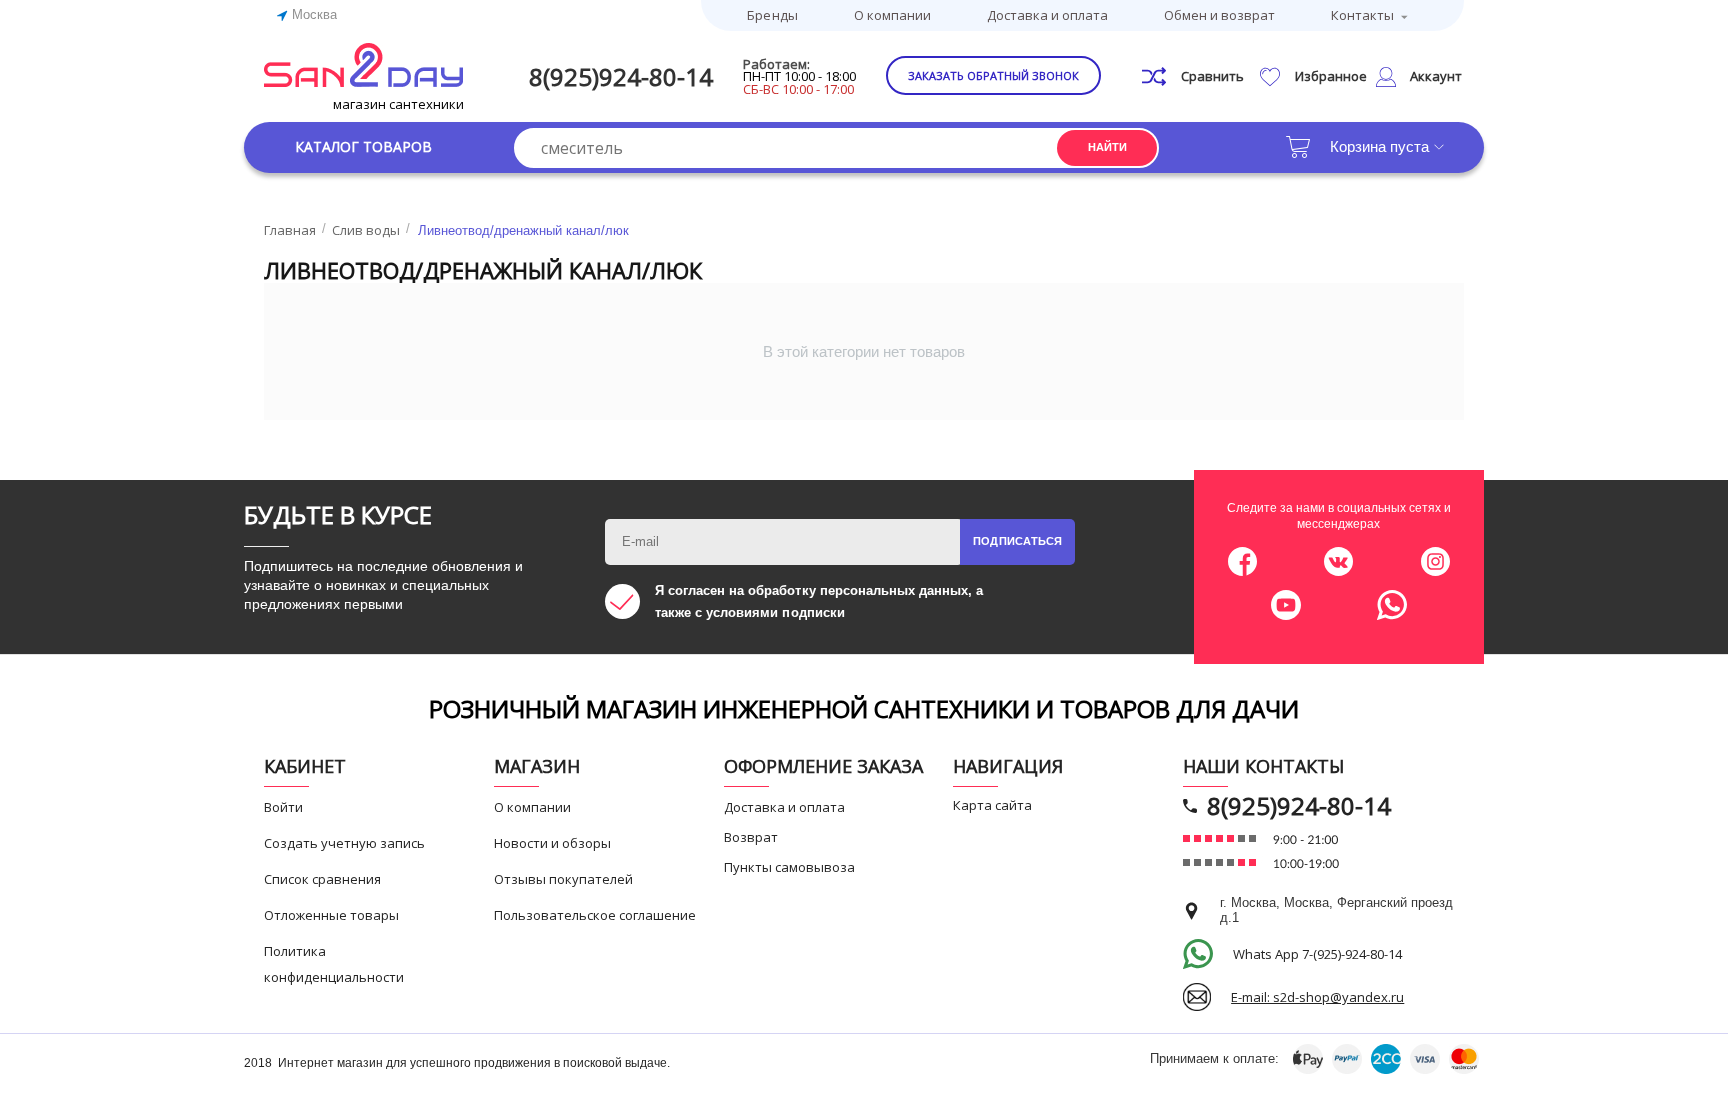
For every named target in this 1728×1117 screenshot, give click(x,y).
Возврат (751, 837)
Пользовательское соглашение (595, 915)
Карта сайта (992, 805)
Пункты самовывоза (789, 867)
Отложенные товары (331, 915)
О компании (892, 15)
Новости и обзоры (552, 843)
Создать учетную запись (344, 843)
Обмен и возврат (1219, 15)
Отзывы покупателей (563, 879)
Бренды (772, 15)
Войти (283, 807)
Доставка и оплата (1047, 15)
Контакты (1362, 15)
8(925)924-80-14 (621, 76)
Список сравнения (322, 879)
